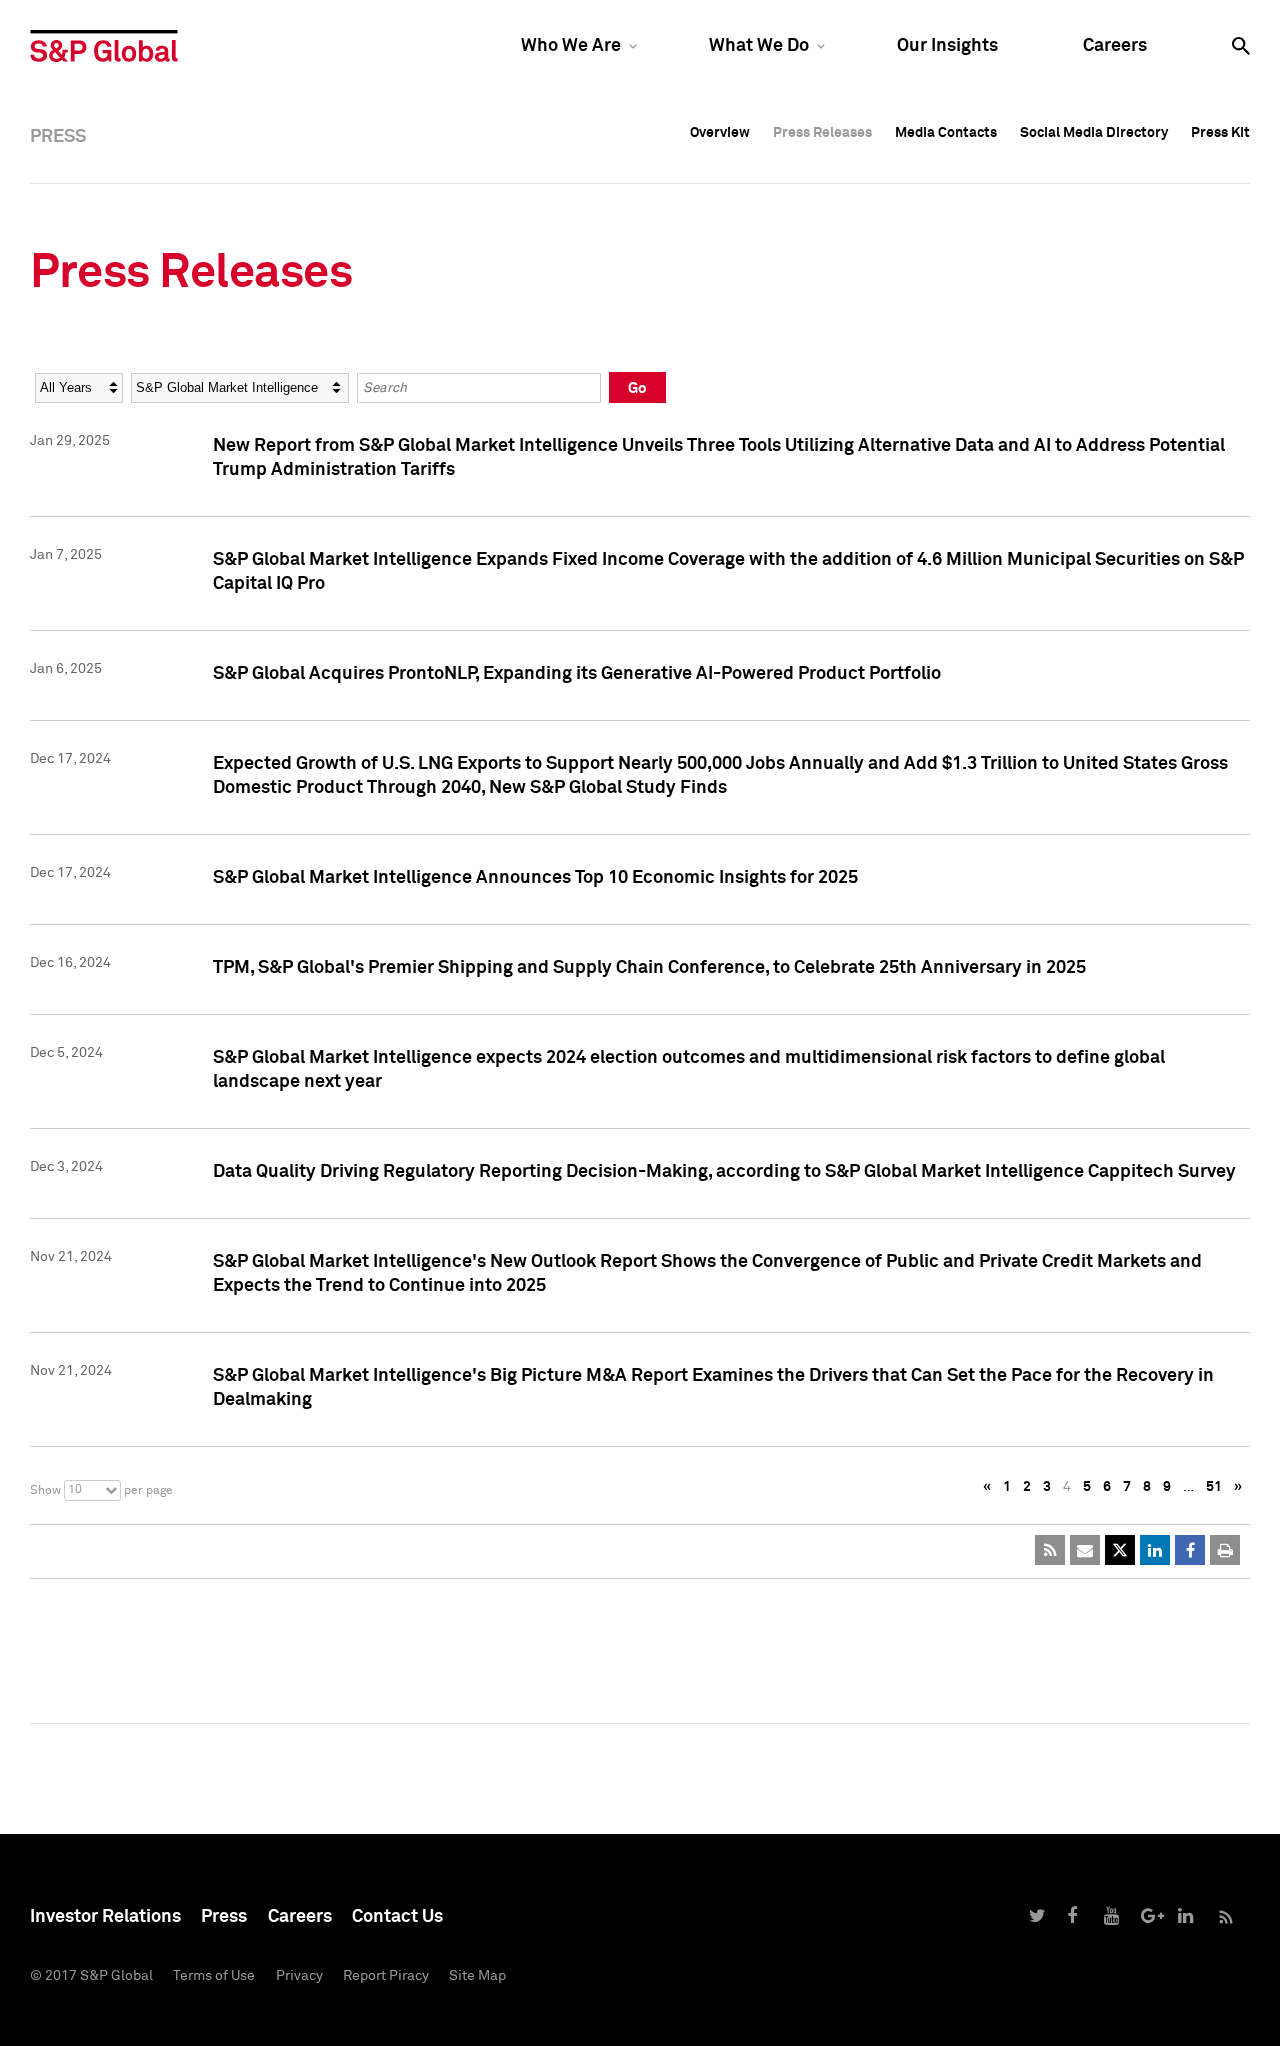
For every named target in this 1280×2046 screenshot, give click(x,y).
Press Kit (1220, 133)
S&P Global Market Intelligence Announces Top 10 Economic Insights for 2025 (535, 878)
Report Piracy (386, 1976)
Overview (720, 133)
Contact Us (397, 1917)
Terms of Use (214, 1976)
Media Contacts (946, 133)
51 (1214, 1487)
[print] (1225, 1550)
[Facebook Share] (1190, 1550)
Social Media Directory (1094, 133)
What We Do (759, 46)
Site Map (477, 1976)
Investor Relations (105, 1917)
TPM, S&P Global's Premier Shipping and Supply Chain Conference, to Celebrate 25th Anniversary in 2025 (649, 968)
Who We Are (571, 46)
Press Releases (822, 133)
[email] (1085, 1550)
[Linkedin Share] (1155, 1550)
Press (224, 1917)
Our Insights (947, 46)
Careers (1115, 46)
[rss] (1050, 1550)
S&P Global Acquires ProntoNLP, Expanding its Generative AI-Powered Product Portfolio (577, 674)
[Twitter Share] (1120, 1550)
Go (637, 388)
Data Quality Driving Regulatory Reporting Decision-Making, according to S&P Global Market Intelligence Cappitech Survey (724, 1172)
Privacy (299, 1976)
